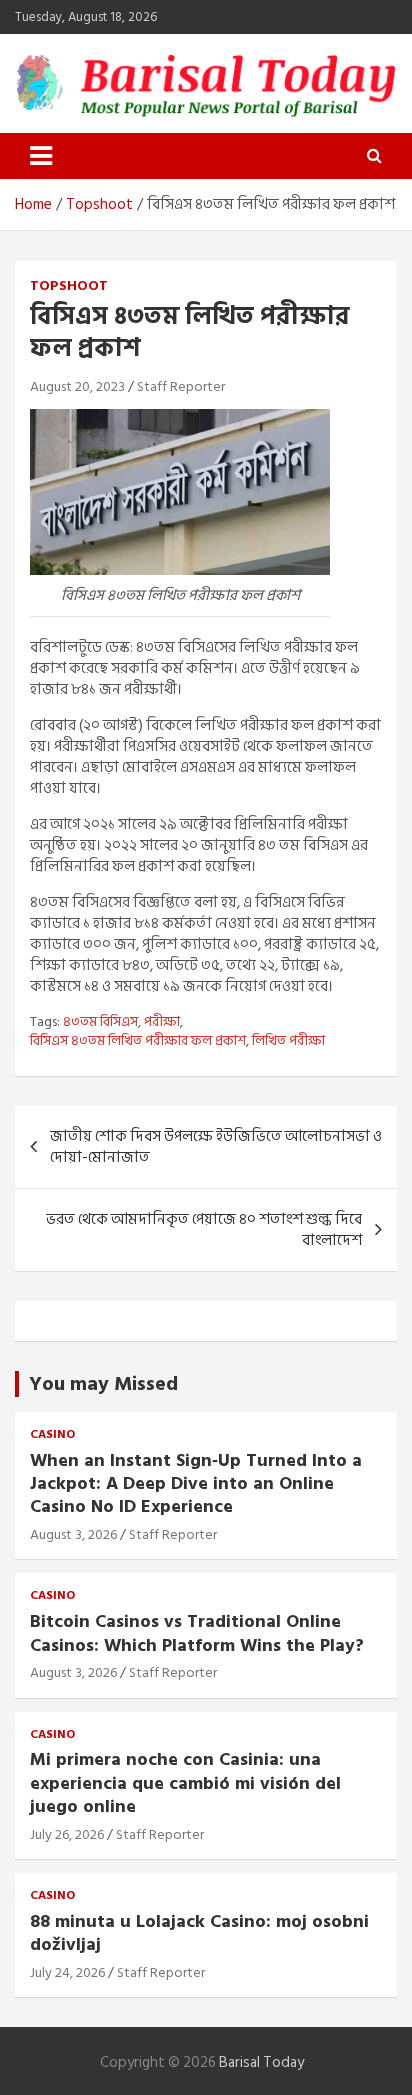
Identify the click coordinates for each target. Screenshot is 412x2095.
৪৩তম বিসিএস (100, 1022)
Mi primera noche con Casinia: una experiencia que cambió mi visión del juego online (185, 1783)
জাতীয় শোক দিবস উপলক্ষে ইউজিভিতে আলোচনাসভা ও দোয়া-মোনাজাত (216, 1147)
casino (52, 1435)
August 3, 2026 (73, 1534)
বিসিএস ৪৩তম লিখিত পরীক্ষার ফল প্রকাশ (138, 1041)
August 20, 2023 (77, 386)
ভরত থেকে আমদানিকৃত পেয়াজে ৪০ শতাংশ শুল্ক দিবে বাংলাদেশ (204, 1230)
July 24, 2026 (67, 1972)
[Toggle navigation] (41, 156)
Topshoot (69, 286)
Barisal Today (261, 2062)
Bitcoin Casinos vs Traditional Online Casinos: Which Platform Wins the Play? (197, 1633)
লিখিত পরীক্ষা (288, 1041)
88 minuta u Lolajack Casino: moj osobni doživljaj (199, 1933)
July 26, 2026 (67, 1834)
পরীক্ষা (162, 1022)
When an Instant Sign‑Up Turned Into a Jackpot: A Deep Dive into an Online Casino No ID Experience (196, 1484)
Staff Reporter (181, 386)
